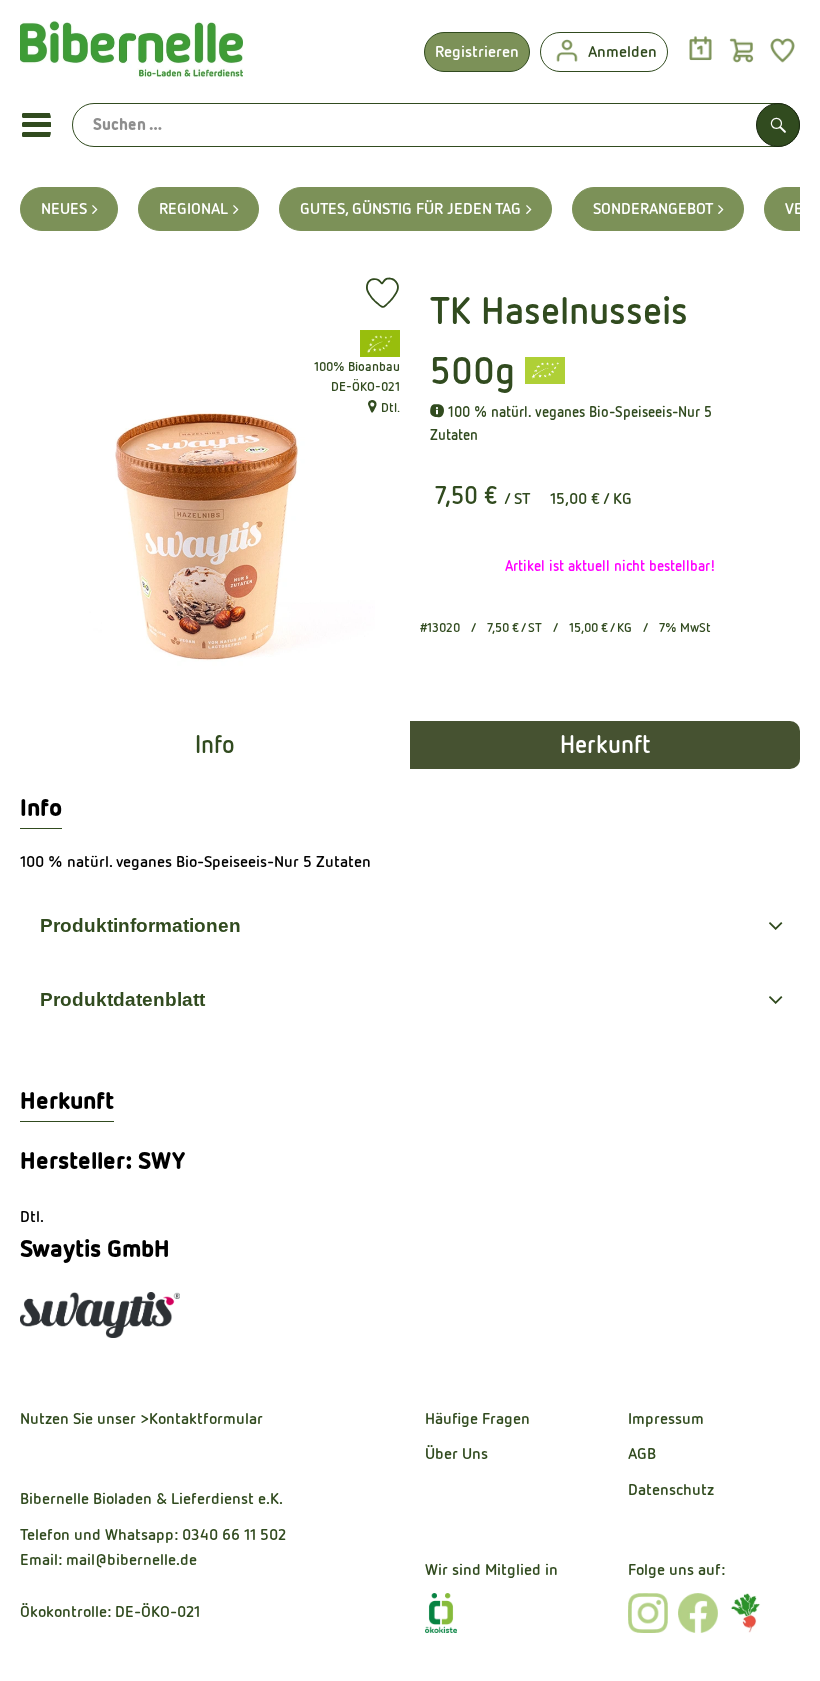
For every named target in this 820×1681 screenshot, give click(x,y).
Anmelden (622, 51)
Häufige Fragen (477, 1418)
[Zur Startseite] (131, 54)
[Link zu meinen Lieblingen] (782, 49)
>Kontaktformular (201, 1418)
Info (215, 745)
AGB (642, 1453)
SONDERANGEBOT (653, 208)
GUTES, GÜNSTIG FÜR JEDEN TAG (410, 208)
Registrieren (477, 51)
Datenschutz (671, 1489)
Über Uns (456, 1453)
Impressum (666, 1418)
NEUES (64, 208)
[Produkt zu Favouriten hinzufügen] (382, 293)
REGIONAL (193, 208)
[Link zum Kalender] (700, 49)
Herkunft (605, 745)
